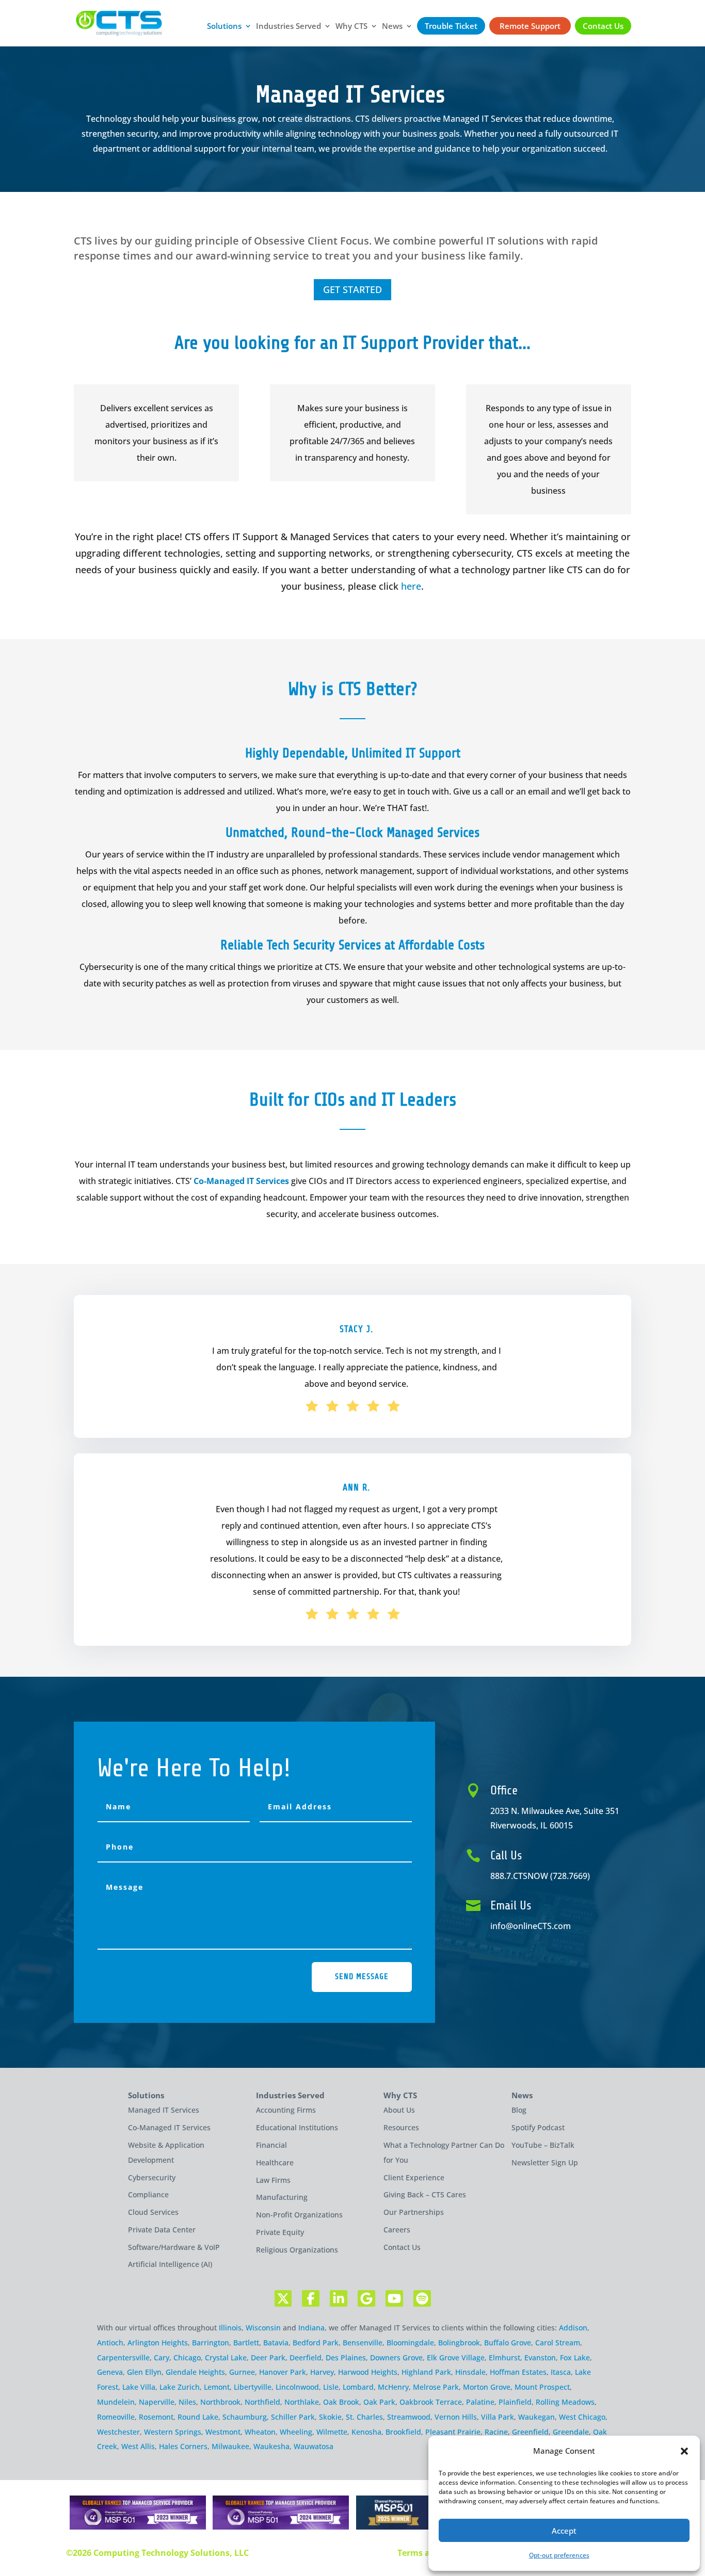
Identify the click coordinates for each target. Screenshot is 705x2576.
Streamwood (409, 2417)
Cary (162, 2358)
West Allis (138, 2446)
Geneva (110, 2372)
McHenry (393, 2387)
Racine (496, 2432)
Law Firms (273, 2180)
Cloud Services (153, 2212)
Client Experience (414, 2177)
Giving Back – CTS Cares (425, 2194)
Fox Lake (575, 2358)
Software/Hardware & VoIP (174, 2247)
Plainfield (515, 2402)
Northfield (262, 2402)
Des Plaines (346, 2358)
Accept (564, 2531)
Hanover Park (283, 2372)
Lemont (217, 2387)
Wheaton (260, 2432)
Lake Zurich (180, 2387)
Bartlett (246, 2343)
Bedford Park (316, 2343)
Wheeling (296, 2432)
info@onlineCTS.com (531, 1926)
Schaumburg (245, 2417)
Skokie (330, 2417)
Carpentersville (123, 2358)
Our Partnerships (414, 2212)
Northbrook (220, 2402)
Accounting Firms (286, 2110)
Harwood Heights (368, 2372)
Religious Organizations (297, 2250)
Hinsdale (470, 2372)
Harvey (322, 2372)
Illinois (230, 2328)
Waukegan (536, 2417)
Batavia (276, 2343)
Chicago (187, 2358)
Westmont (223, 2432)
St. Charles (364, 2417)
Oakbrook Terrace (431, 2402)
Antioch (110, 2343)
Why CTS (351, 27)
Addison (573, 2328)
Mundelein (116, 2402)
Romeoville (116, 2417)
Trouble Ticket (451, 26)
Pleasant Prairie (453, 2432)
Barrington (211, 2343)
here (411, 586)
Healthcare (275, 2162)
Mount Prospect (542, 2387)
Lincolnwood (297, 2387)
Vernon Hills (456, 2417)
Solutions (224, 27)
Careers (397, 2230)
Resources (401, 2127)
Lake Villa (139, 2387)
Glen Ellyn (144, 2372)
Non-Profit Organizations (299, 2215)
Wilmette (332, 2432)
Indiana (311, 2328)
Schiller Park (293, 2417)
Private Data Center (162, 2230)
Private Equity (280, 2232)
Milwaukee (230, 2446)
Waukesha (271, 2446)
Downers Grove (396, 2358)
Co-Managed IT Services (241, 1181)
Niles (187, 2402)
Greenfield (530, 2432)
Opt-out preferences (559, 2555)
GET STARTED (352, 289)
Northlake (302, 2402)
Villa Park (498, 2417)
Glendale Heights (195, 2372)
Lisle (331, 2387)
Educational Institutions (297, 2127)
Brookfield (403, 2432)
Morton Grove (487, 2387)
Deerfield (306, 2358)
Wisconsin (263, 2328)
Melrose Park (436, 2387)
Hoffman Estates (518, 2372)
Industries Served (289, 27)
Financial (271, 2145)
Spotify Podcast (538, 2127)
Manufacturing (282, 2197)
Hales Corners (183, 2446)
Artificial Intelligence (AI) (170, 2264)
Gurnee (242, 2372)
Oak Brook (341, 2402)
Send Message (362, 1976)
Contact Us (603, 26)
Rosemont (156, 2417)
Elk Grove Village (456, 2358)
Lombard (358, 2387)
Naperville (157, 2402)
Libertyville (253, 2387)
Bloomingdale (410, 2343)
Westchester (118, 2432)
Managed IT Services (164, 2110)
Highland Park (426, 2372)
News (392, 27)
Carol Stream (558, 2343)
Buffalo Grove (508, 2343)
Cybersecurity (152, 2177)
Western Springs (173, 2432)
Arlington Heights (158, 2343)
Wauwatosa (314, 2446)
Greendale (571, 2432)
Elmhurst (504, 2358)
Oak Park (379, 2402)
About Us (399, 2110)
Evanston (540, 2358)
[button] (684, 2451)
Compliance (148, 2194)
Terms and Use (428, 2553)
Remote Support (530, 26)
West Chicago (582, 2417)
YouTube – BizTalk (543, 2145)
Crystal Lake (226, 2358)
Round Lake (198, 2417)
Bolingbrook (459, 2343)
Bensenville (363, 2343)
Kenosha (366, 2432)
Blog (519, 2110)
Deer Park (268, 2358)
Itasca (561, 2372)
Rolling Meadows (565, 2402)
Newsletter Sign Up (545, 2162)
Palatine (480, 2402)
